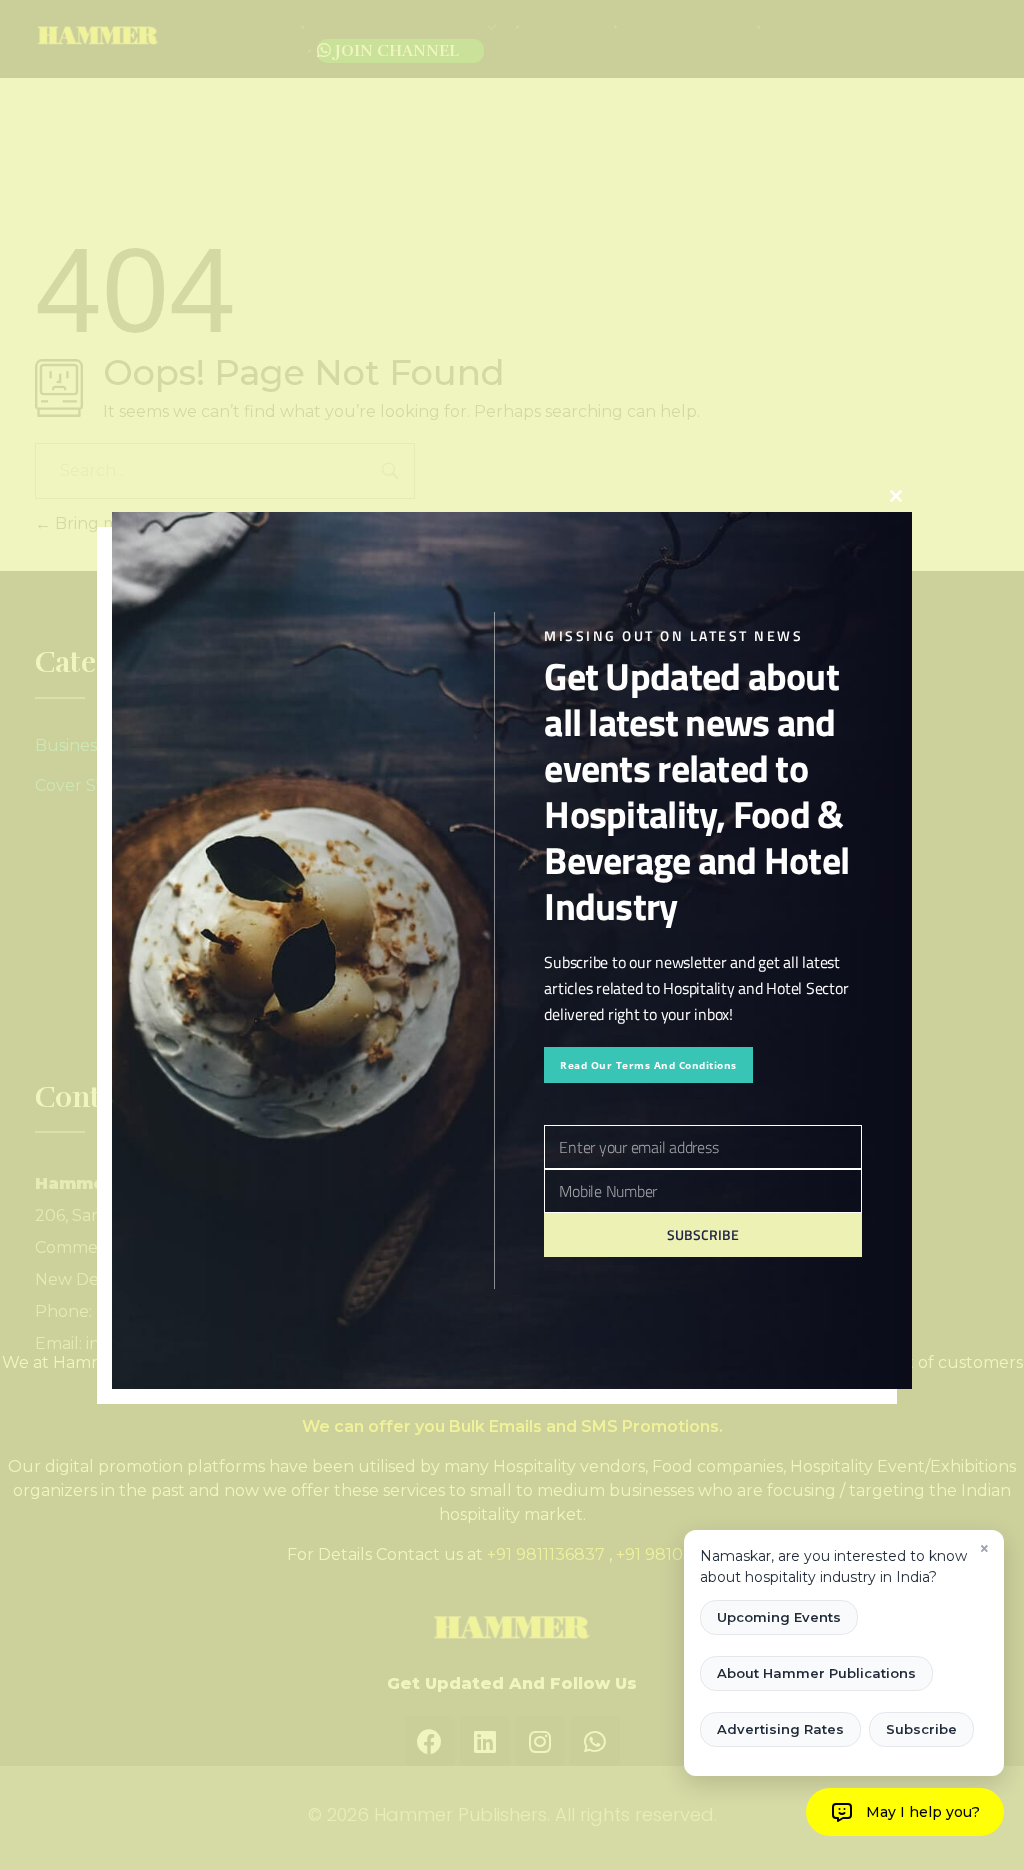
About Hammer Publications (816, 1673)
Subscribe (921, 1729)
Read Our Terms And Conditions (648, 1065)
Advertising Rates (780, 1729)
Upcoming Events (779, 1617)
